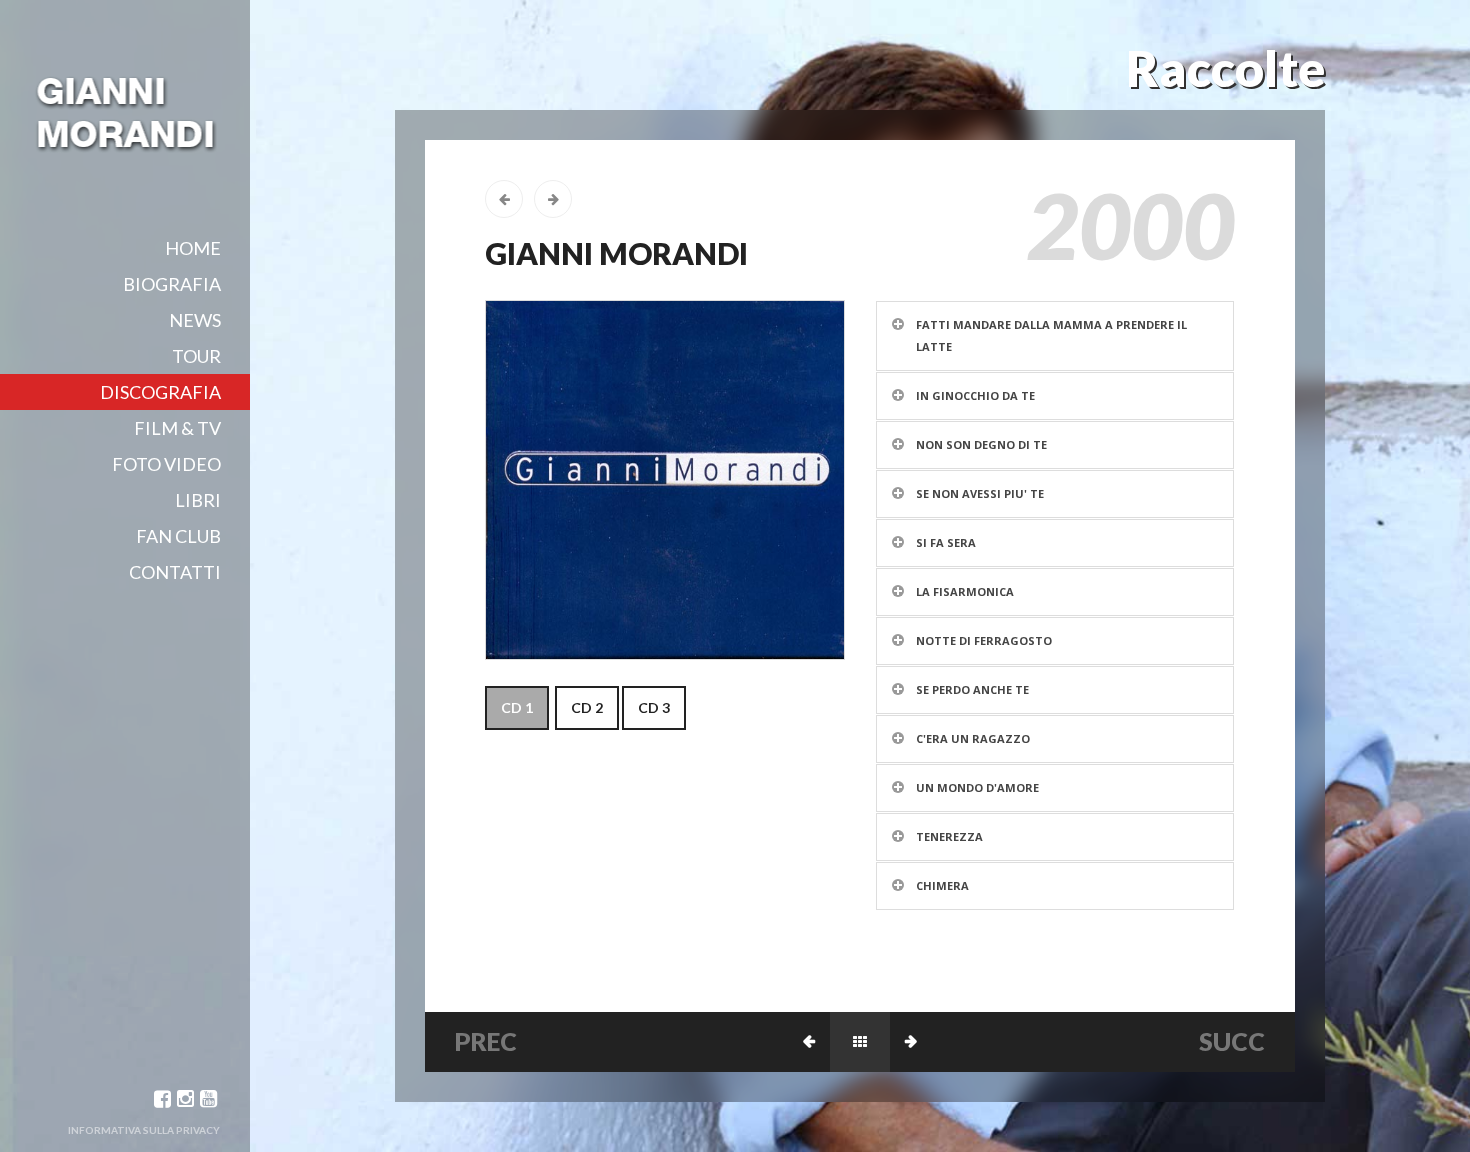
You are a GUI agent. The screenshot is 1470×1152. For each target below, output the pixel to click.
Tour (196, 356)
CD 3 (654, 707)
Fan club (178, 536)
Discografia (160, 392)
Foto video (166, 464)
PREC (486, 1041)
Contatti (175, 572)
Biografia (172, 284)
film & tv (177, 428)
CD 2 (587, 707)
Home (193, 248)
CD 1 (517, 707)
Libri (198, 500)
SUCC (1232, 1041)
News (195, 320)
